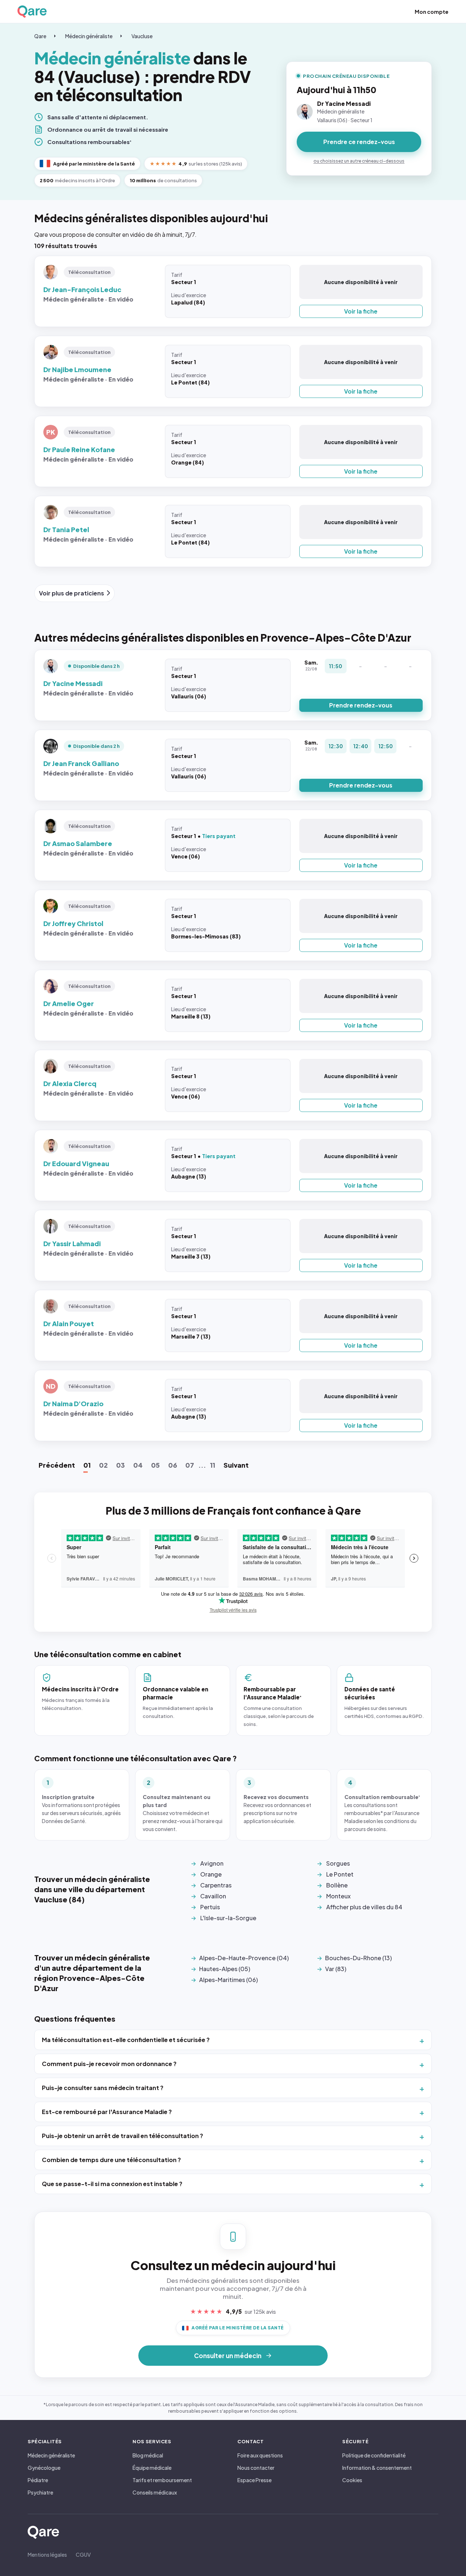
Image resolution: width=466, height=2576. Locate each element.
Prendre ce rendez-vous (359, 142)
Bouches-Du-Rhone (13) (358, 1958)
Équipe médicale (152, 2468)
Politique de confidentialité (374, 2455)
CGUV (83, 2555)
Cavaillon (213, 1896)
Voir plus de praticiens (72, 593)
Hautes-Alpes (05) (225, 1969)
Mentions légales (47, 2555)
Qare (40, 36)
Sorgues (338, 1863)
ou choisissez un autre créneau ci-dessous (359, 161)
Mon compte (432, 12)
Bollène (337, 1885)
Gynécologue (44, 2468)
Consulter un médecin (228, 2356)
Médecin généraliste (89, 36)
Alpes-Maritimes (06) (228, 1980)
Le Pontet (340, 1874)
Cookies (352, 2480)
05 (155, 1465)
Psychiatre (40, 2492)
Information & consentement (377, 2468)
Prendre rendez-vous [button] (361, 705)
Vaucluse (142, 36)
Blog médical (148, 2455)
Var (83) (336, 1969)
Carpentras (216, 1885)
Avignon (212, 1863)
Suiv (236, 1465)
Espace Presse (254, 2480)
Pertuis (210, 1907)
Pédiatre (38, 2480)
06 (173, 1465)
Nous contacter (256, 2468)
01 (87, 1465)
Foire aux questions (260, 2455)
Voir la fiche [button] (361, 311)
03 (121, 1465)
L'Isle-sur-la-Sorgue (228, 1918)
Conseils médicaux (155, 2492)
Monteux (338, 1896)
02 (103, 1465)
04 (138, 1465)
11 (213, 1465)
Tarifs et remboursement (162, 2480)
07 (190, 1465)
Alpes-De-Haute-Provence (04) (244, 1958)
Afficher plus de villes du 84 (364, 1907)
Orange (211, 1874)
